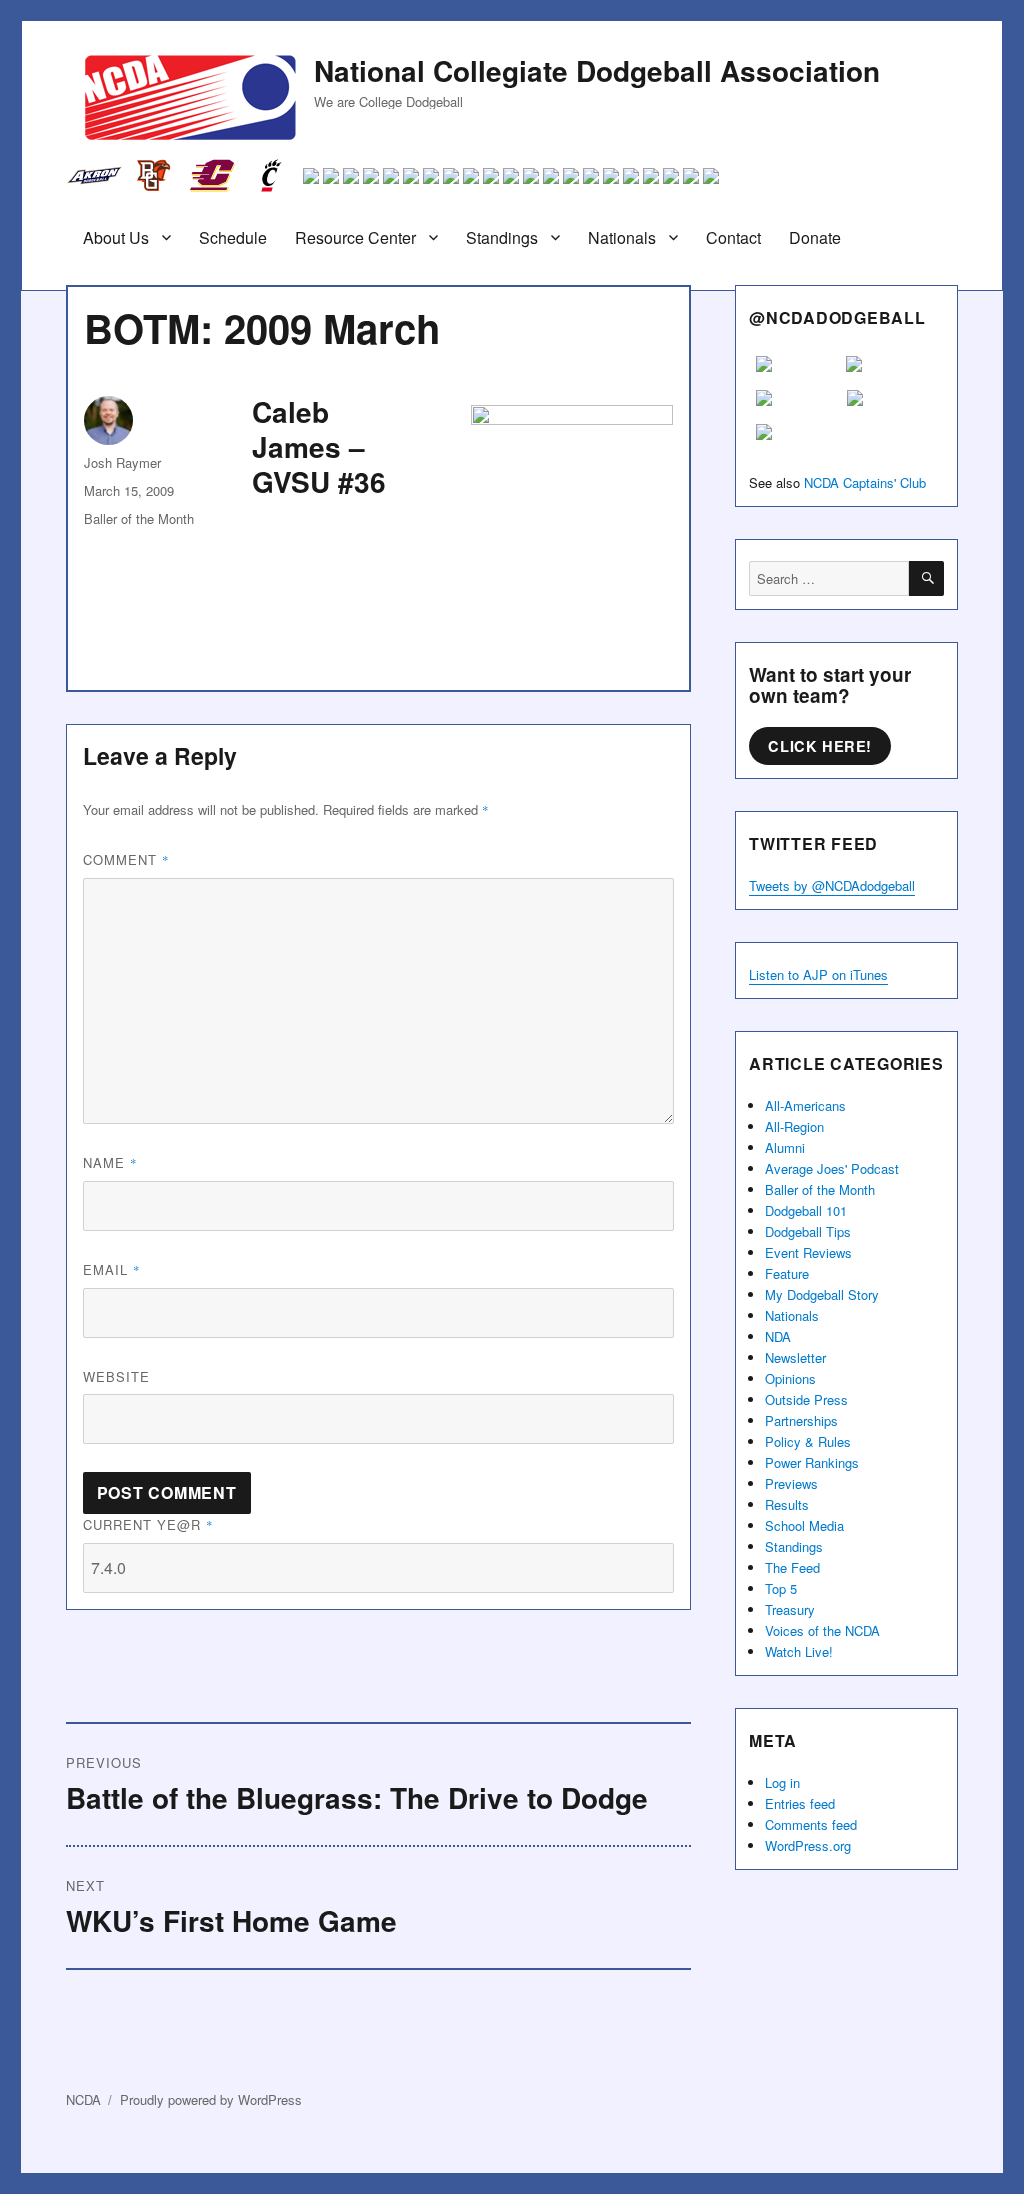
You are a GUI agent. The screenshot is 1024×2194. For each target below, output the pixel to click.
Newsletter (795, 1357)
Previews (791, 1483)
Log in (782, 1782)
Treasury (790, 1609)
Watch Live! (799, 1651)
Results (787, 1504)
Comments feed (811, 1824)
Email (112, 1269)
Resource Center (355, 237)
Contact (733, 237)
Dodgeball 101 (806, 1210)
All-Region (794, 1126)
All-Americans (805, 1105)
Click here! (820, 746)
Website (116, 1376)
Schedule (233, 237)
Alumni (785, 1147)
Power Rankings (812, 1462)
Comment (126, 859)
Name (110, 1162)
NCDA (83, 2099)
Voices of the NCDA (822, 1630)
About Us (116, 237)
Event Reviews (808, 1252)
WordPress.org (808, 1845)
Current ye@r (148, 1524)
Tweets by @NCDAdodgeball (832, 885)
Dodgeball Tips (808, 1231)
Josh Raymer (122, 462)
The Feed (792, 1567)
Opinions (790, 1378)
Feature (787, 1273)
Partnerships (801, 1420)
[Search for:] (829, 578)
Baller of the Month (139, 518)
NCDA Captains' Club (865, 482)
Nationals (622, 237)
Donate (815, 237)
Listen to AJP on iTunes (818, 974)
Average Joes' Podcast (832, 1168)
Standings (502, 237)
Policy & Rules (808, 1441)
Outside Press (806, 1399)
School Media (804, 1525)
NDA (778, 1336)
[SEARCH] (926, 578)
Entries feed (800, 1803)
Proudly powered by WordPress (211, 2099)
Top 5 (781, 1588)
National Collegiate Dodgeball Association (597, 70)
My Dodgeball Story (822, 1294)
